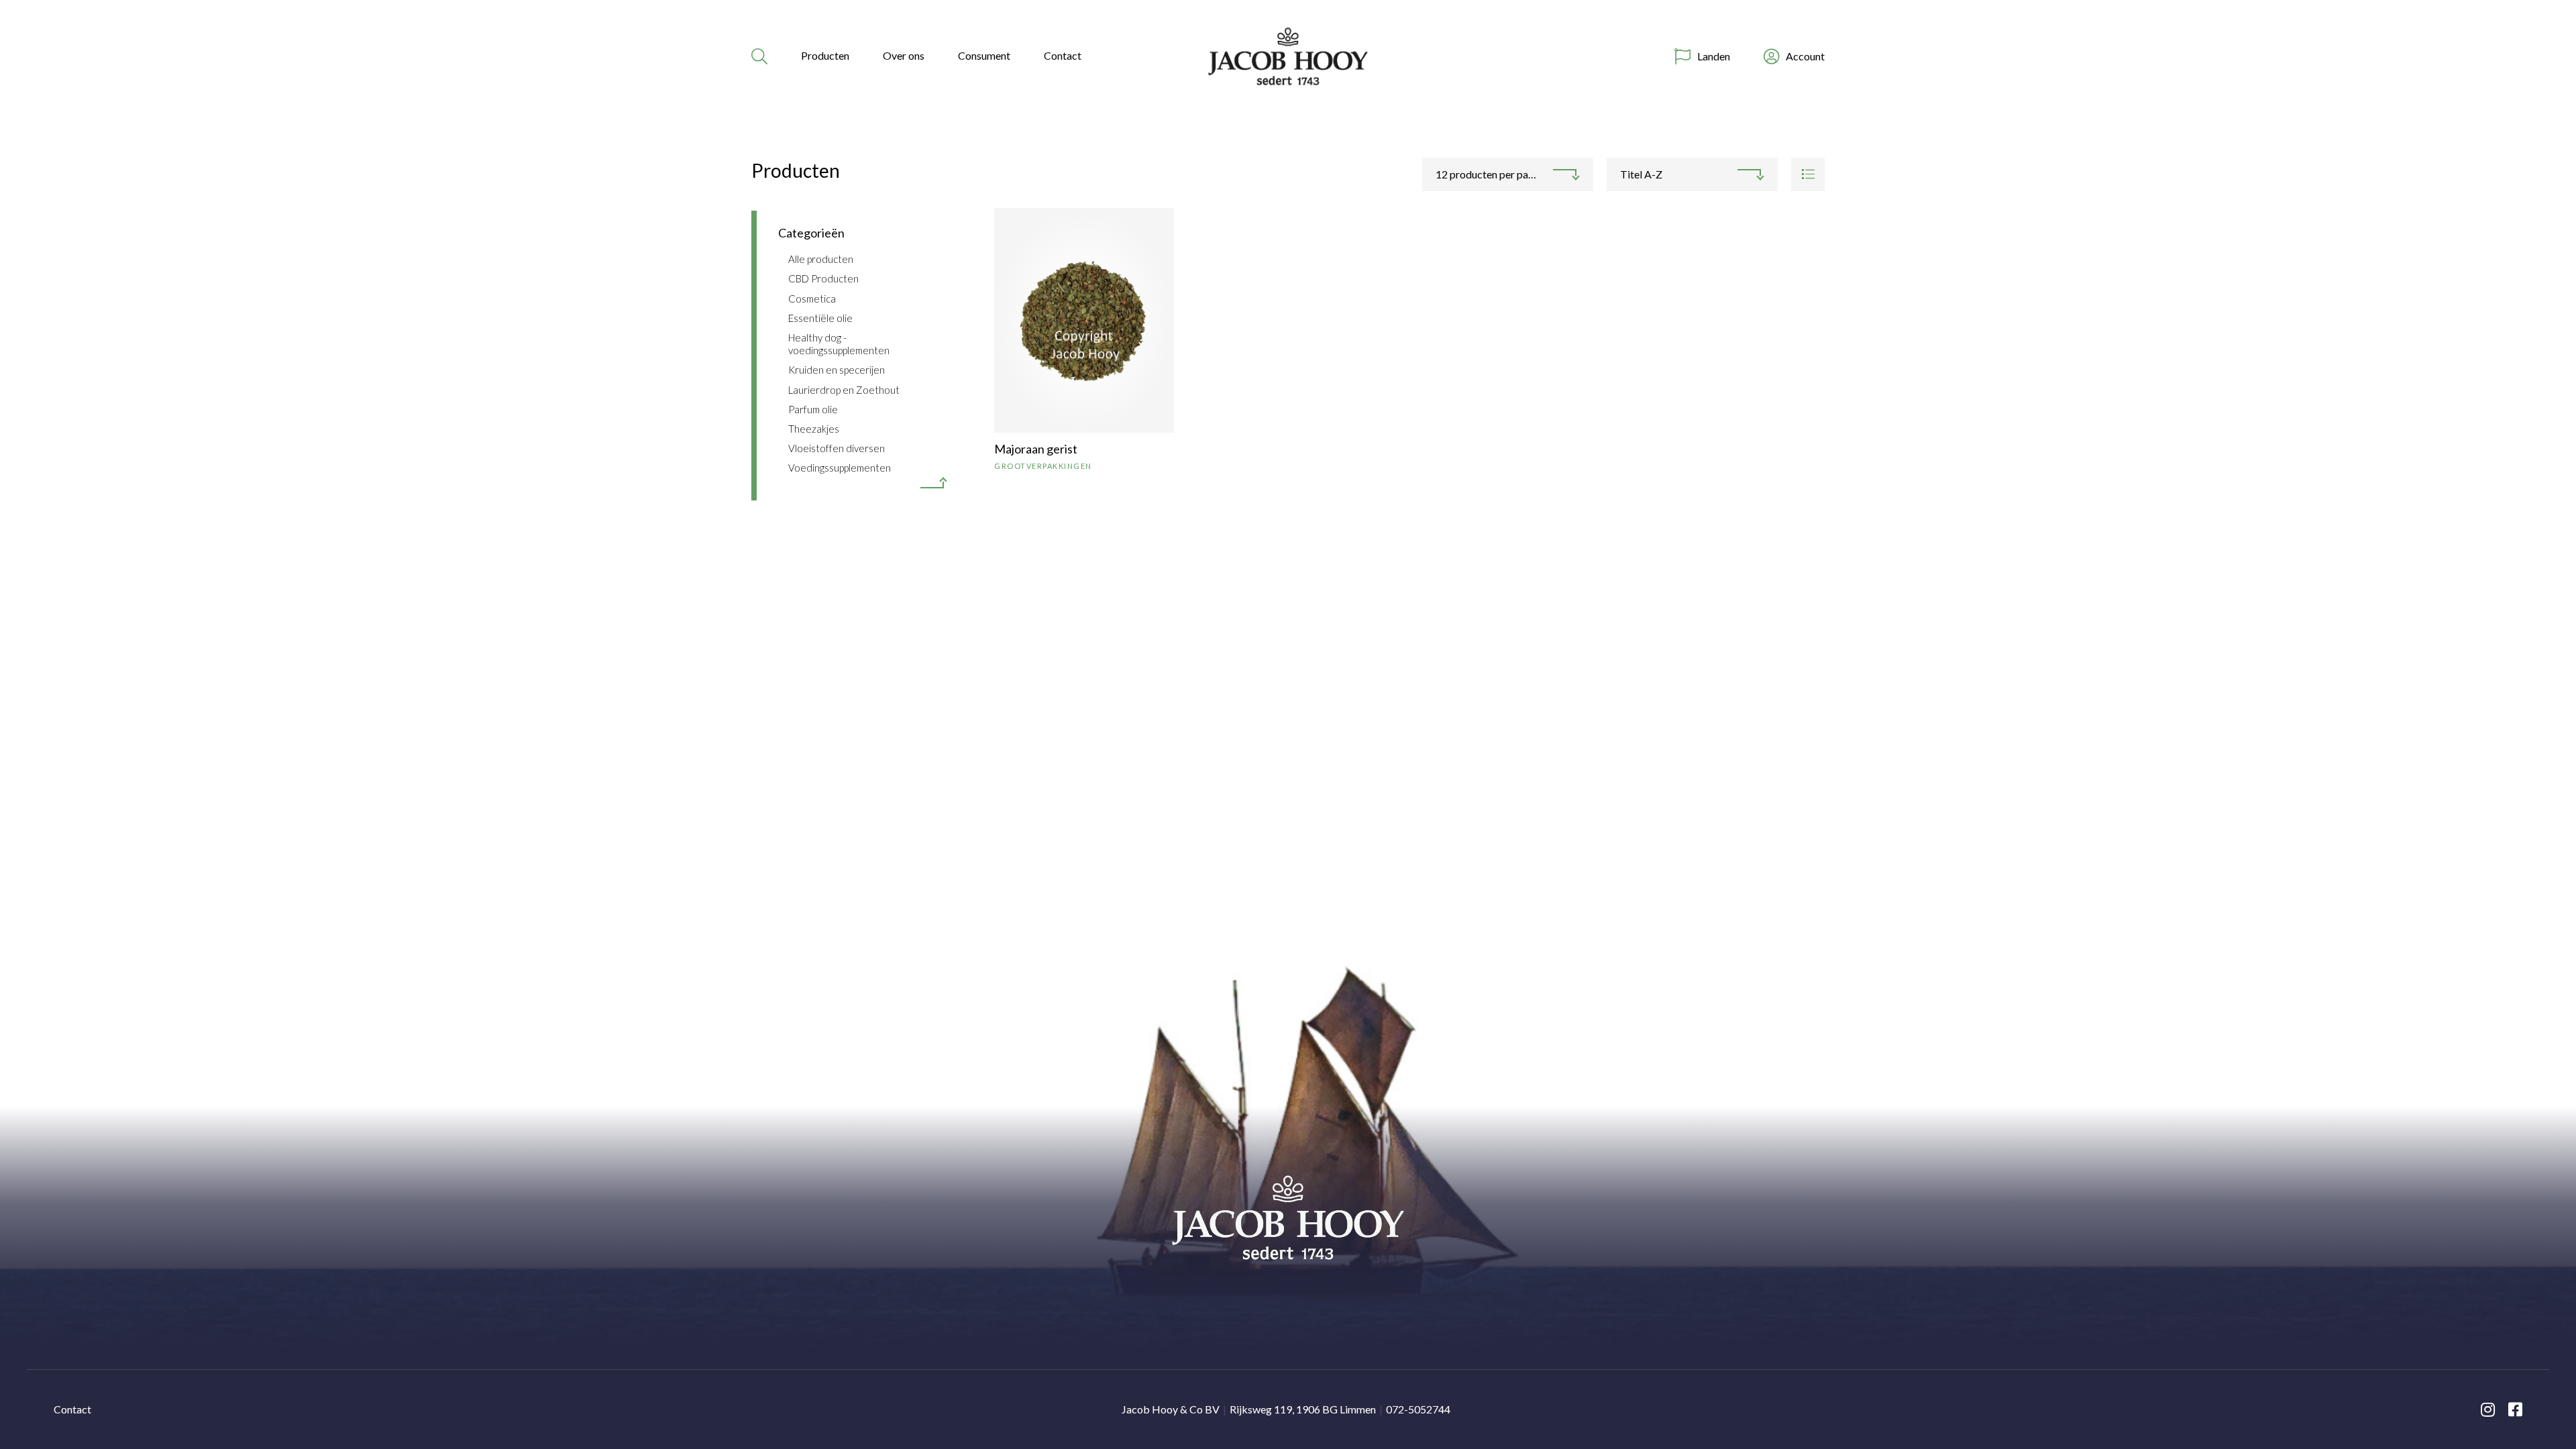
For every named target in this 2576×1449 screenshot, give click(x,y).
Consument (984, 55)
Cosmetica (812, 299)
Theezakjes (814, 429)
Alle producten (821, 259)
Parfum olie (813, 409)
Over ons (904, 55)
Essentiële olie (820, 318)
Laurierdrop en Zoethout (844, 390)
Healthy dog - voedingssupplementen (839, 344)
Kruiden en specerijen (837, 370)
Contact (1063, 55)
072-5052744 (1418, 1409)
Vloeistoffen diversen (837, 448)
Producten (825, 55)
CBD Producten (823, 278)
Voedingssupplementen (840, 468)
